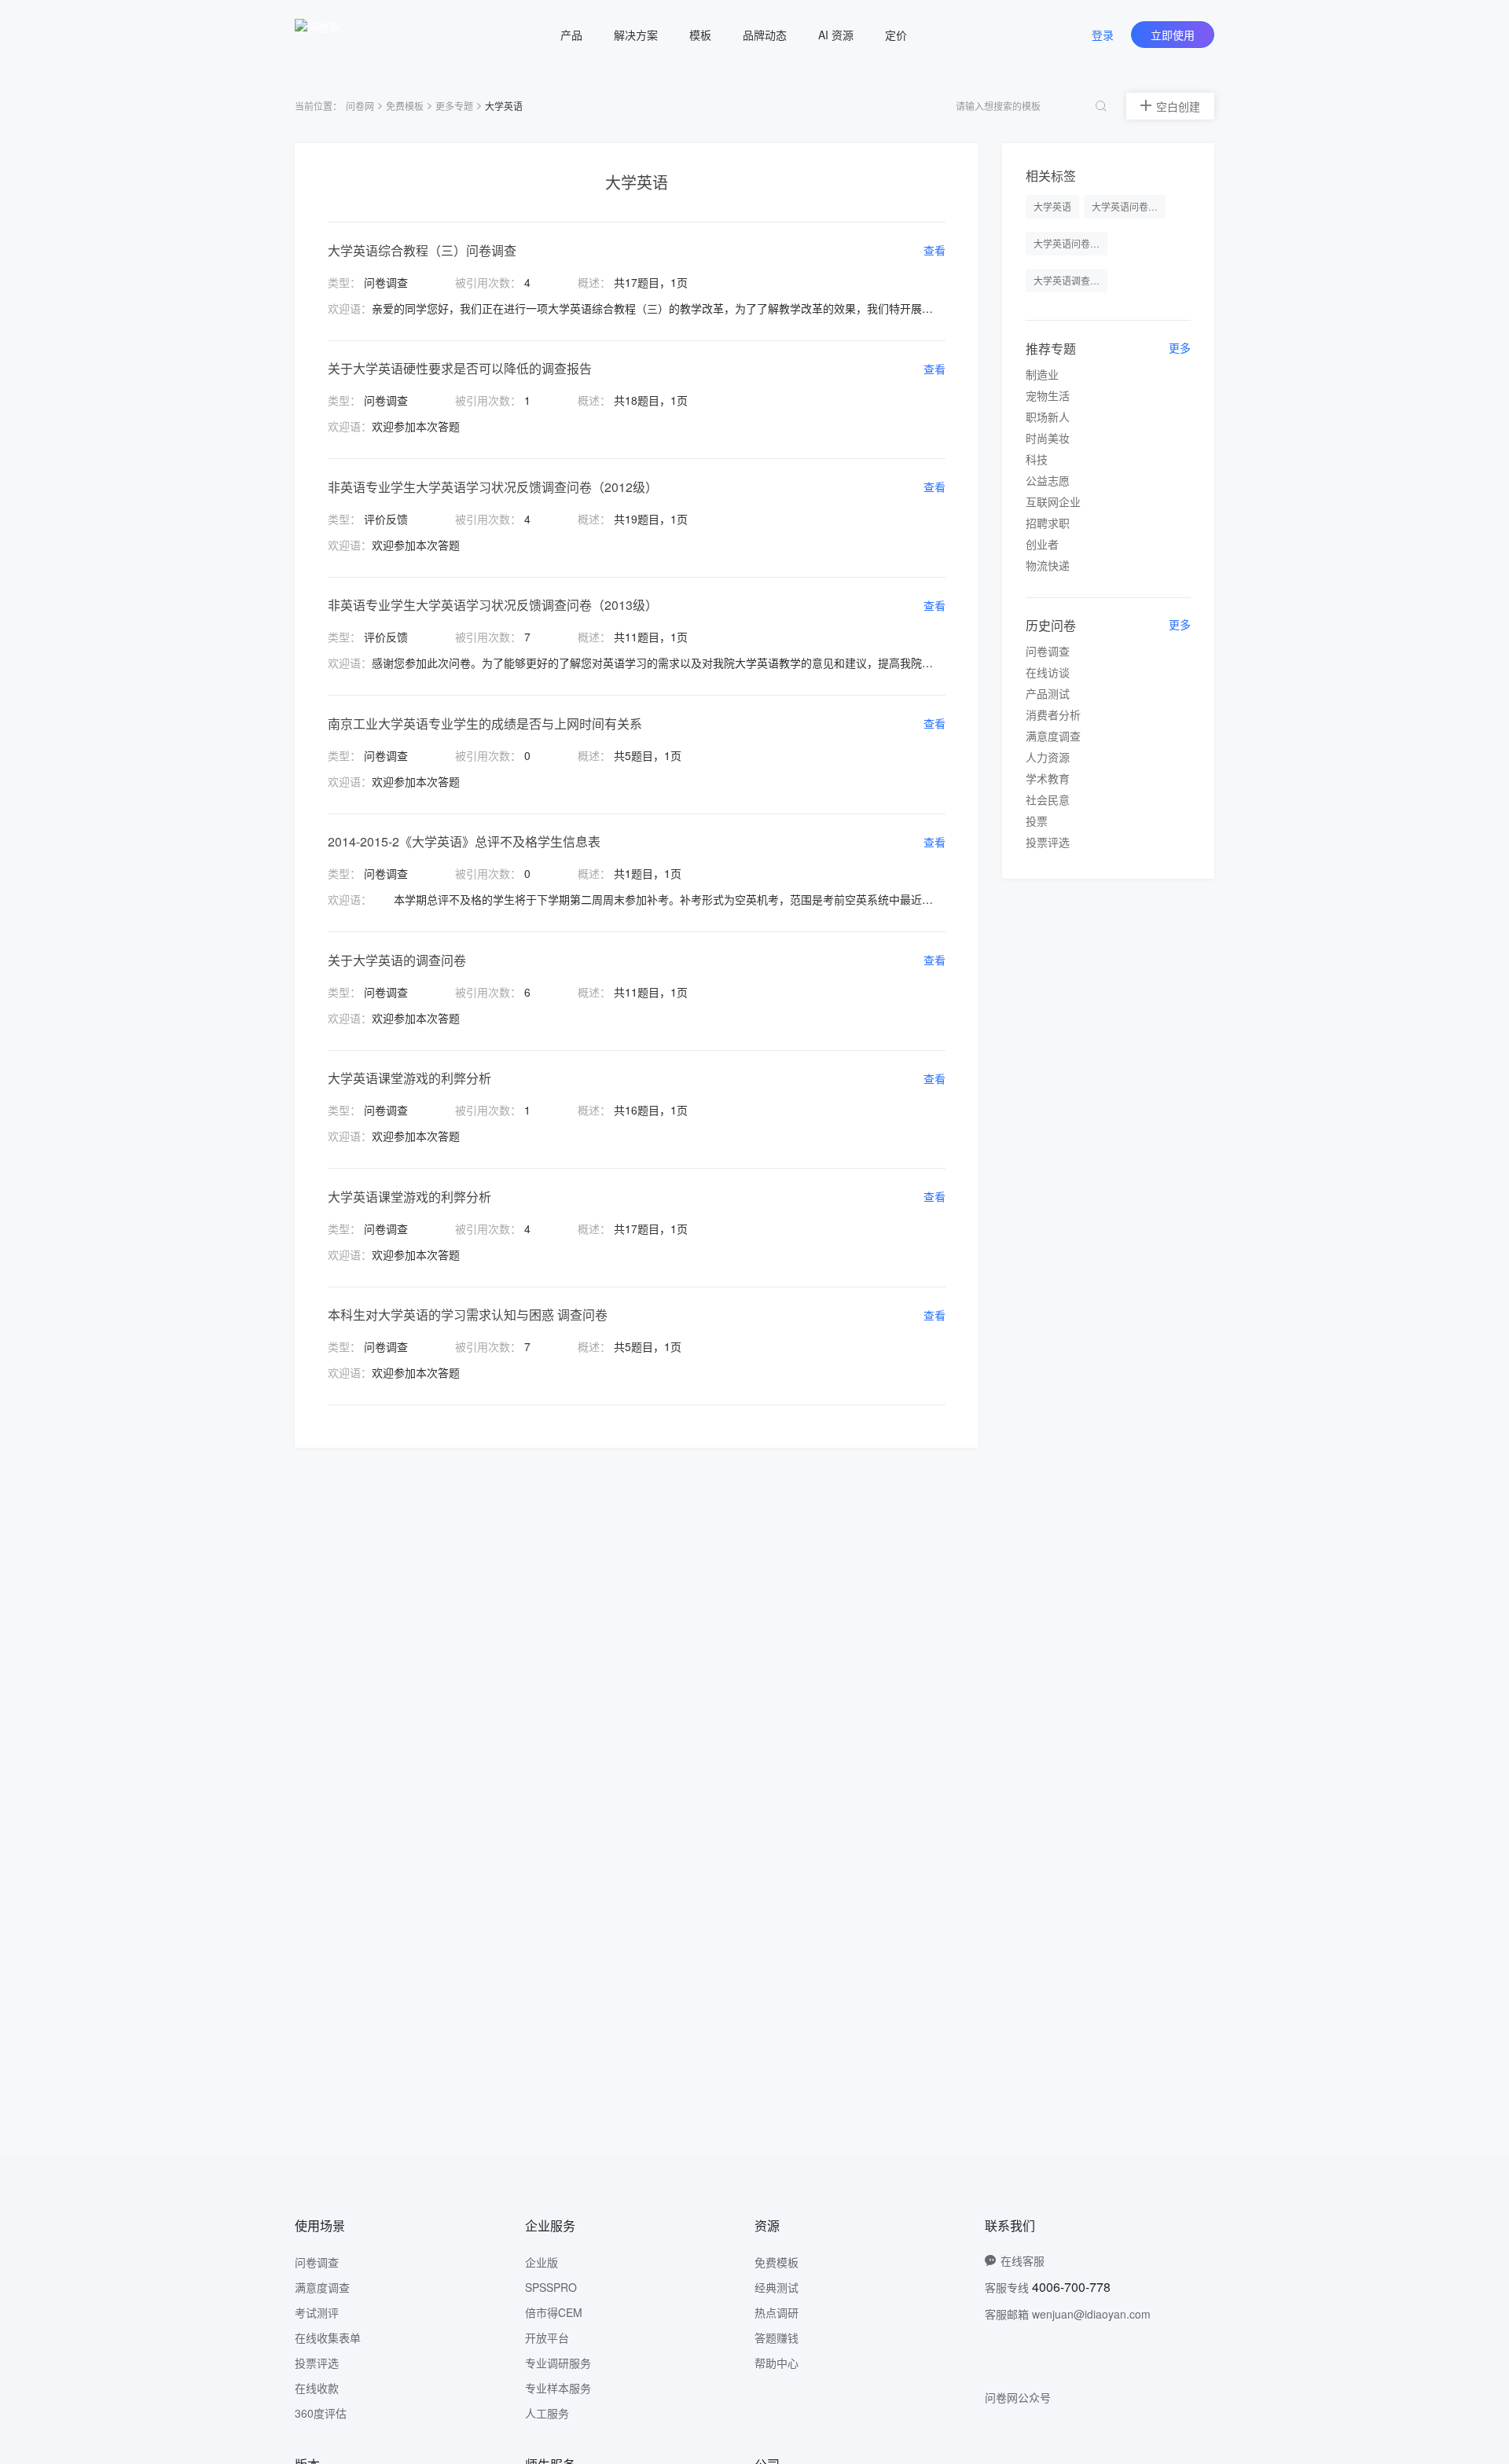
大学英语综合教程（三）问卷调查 (422, 250)
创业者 (1042, 544)
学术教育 (1048, 778)
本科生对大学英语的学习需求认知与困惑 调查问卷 (468, 1315)
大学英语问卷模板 (1129, 206)
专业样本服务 (558, 2388)
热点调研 (777, 2312)
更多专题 (454, 106)
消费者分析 (1053, 714)
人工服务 (547, 2413)
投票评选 (1048, 842)
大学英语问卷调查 (1070, 243)
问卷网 (360, 106)
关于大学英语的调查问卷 (397, 960)
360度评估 (321, 2413)
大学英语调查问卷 (1070, 280)
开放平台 (547, 2337)
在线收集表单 (328, 2337)
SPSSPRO (551, 2287)
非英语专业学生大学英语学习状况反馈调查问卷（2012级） (493, 487)
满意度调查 (1053, 736)
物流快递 (1048, 565)
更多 (1180, 347)
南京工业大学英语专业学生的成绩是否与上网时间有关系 (485, 723)
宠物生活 (1048, 395)
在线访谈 (1048, 672)
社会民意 (1048, 799)
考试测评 (317, 2312)
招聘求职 (1048, 523)
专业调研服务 (558, 2363)
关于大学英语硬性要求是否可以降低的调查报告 (460, 368)
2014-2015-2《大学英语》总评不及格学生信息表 (464, 841)
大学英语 (1052, 206)
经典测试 (777, 2287)
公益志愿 (1048, 480)
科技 (1037, 459)
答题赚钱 (777, 2337)
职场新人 (1048, 417)
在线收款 (317, 2388)
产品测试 (1048, 693)
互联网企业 (1053, 501)
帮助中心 (777, 2363)
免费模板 (405, 106)
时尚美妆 (1048, 438)
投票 (1037, 821)
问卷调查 (1048, 651)
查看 (934, 250)
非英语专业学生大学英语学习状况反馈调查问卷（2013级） (493, 605)
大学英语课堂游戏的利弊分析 (409, 1078)
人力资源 (1048, 757)
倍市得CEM (554, 2312)
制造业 (1042, 374)
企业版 (542, 2262)
